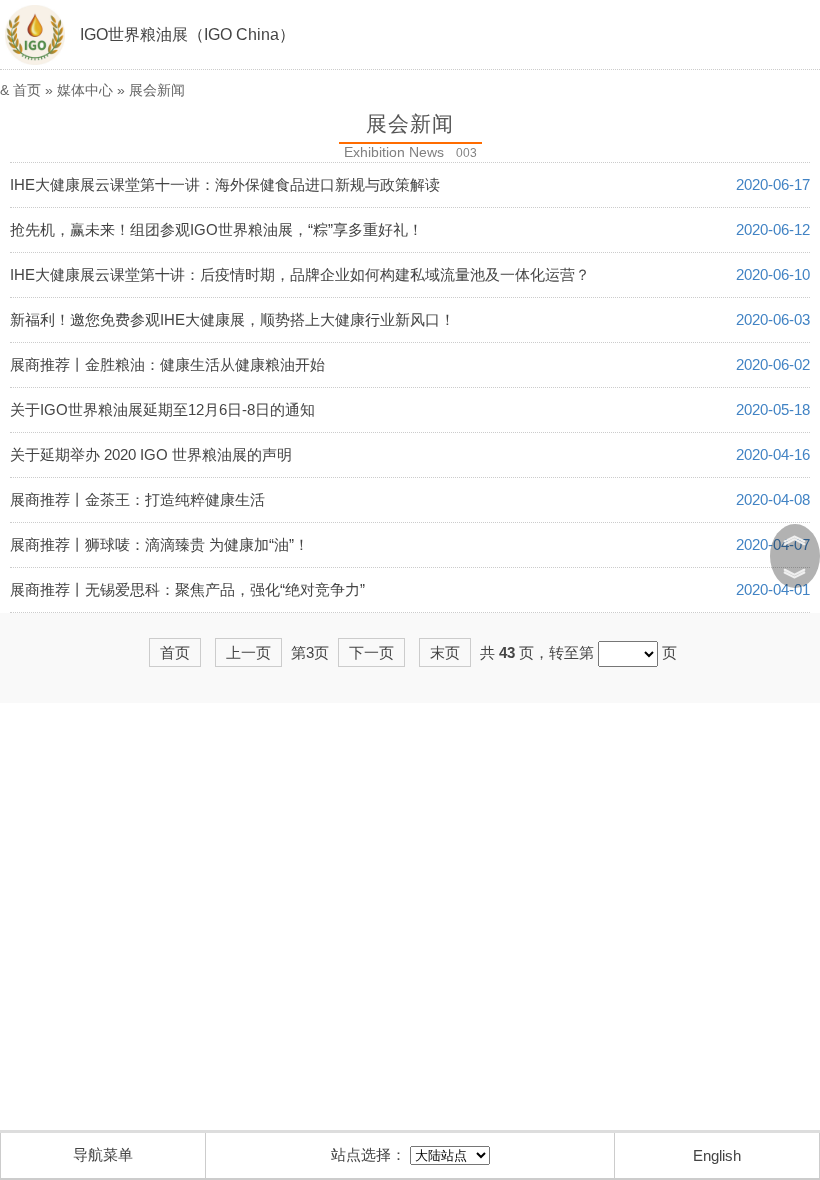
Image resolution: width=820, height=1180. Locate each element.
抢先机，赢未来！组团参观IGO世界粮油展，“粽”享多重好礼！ (216, 229)
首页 (27, 90)
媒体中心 (85, 90)
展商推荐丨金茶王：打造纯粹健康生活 (137, 499)
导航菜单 (103, 1154)
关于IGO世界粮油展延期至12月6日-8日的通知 (162, 409)
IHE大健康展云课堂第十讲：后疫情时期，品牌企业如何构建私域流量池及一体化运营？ (300, 274)
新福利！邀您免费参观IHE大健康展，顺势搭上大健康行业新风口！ (232, 319)
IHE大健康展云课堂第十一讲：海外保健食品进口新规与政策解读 (225, 184)
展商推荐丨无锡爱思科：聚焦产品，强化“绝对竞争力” (187, 589)
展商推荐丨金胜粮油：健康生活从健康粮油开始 (167, 364)
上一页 (248, 652)
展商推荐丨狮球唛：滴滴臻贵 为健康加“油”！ (159, 544)
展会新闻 (157, 90)
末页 (445, 652)
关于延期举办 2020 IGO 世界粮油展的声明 (151, 454)
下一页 (371, 652)
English (717, 1155)
